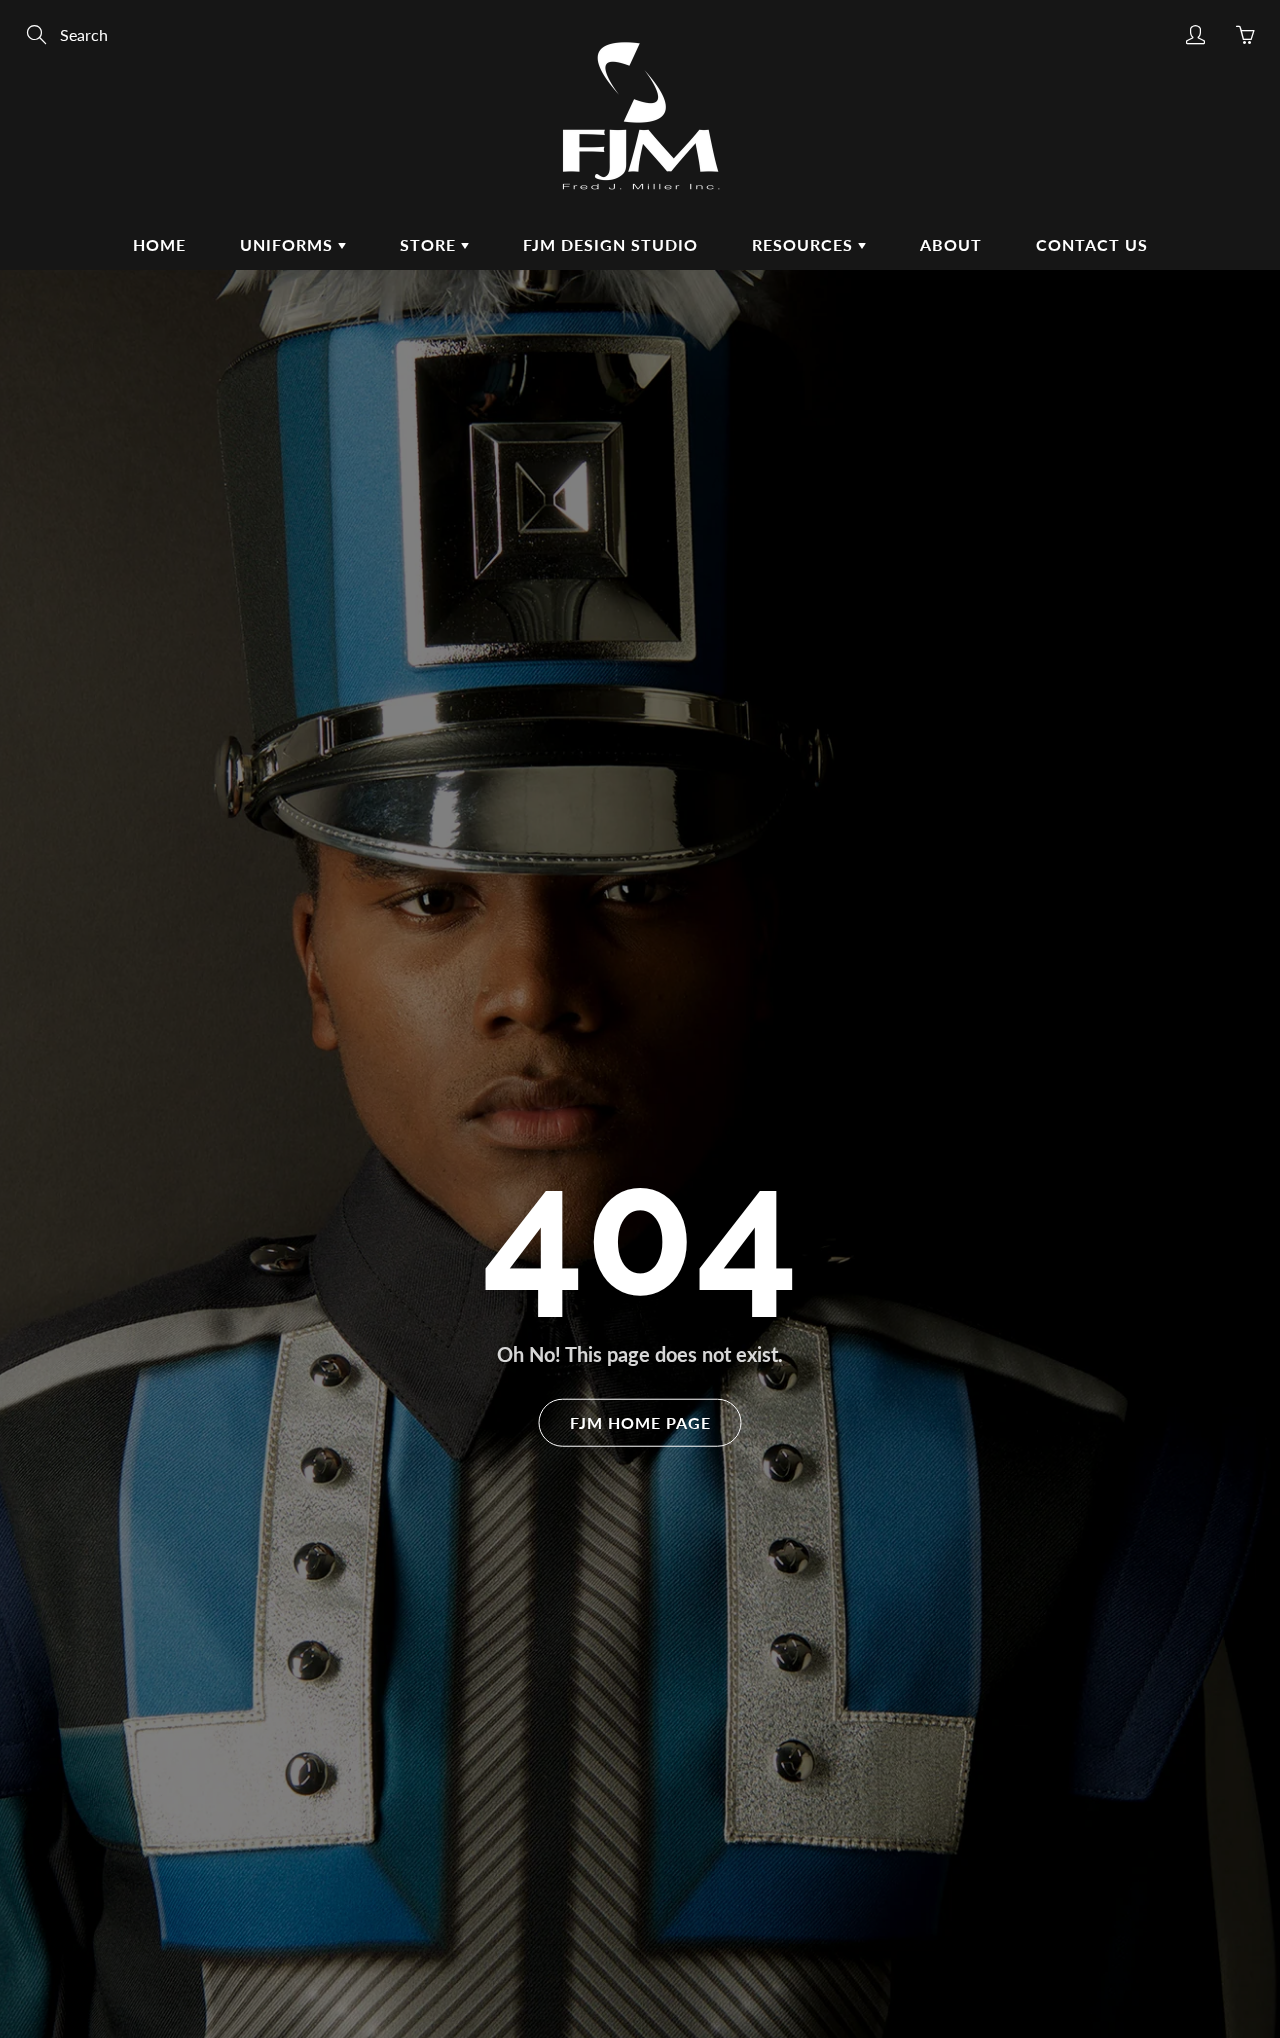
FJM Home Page (640, 1421)
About (951, 244)
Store (430, 244)
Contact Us (1092, 244)
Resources (805, 244)
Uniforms (289, 244)
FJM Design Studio (610, 244)
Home (159, 244)
